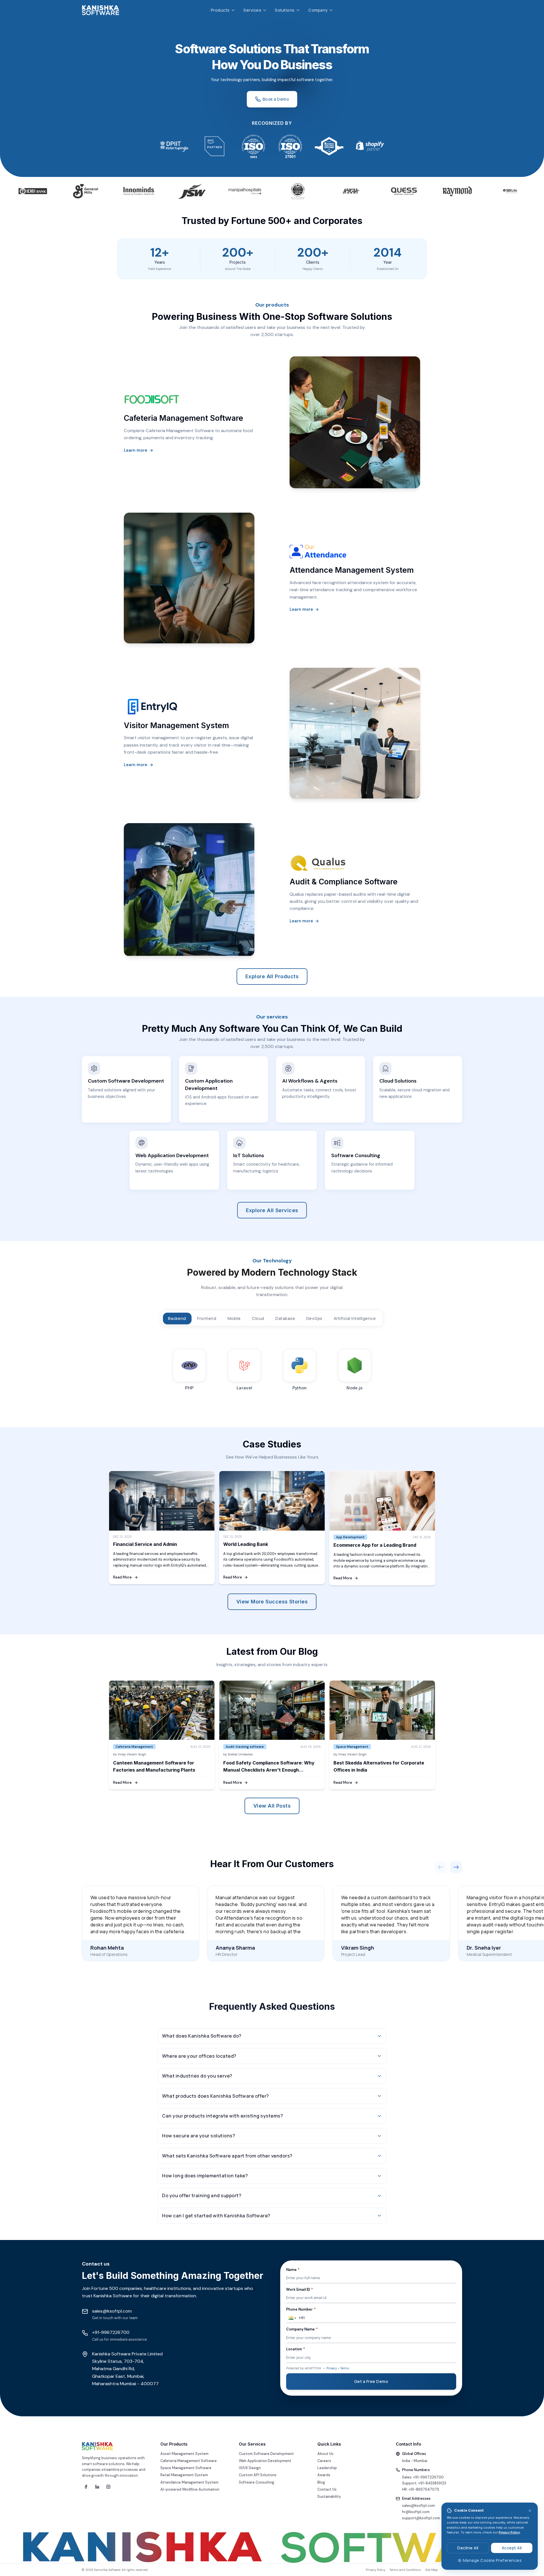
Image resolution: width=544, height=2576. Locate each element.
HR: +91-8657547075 (421, 2490)
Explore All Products (272, 976)
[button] (292, 2318)
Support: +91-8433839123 (424, 2483)
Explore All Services (272, 1210)
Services (252, 10)
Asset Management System (184, 2454)
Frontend (207, 1318)
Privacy (332, 2368)
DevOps (314, 1318)
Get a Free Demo (371, 2381)
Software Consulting (257, 2482)
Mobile (234, 1318)
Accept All (512, 2548)
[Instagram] (108, 2487)
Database (285, 1318)
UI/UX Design (250, 2468)
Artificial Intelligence (355, 1318)
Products (220, 10)
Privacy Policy (509, 2532)
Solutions (285, 10)
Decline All (468, 2548)
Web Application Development (265, 2461)
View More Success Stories (272, 1602)
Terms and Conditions (405, 2570)
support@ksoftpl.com (421, 2518)
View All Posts (272, 1806)
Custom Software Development (266, 2454)
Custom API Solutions (258, 2475)
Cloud (258, 1318)
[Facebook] (86, 2487)
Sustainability (329, 2497)
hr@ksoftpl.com (416, 2512)
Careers (324, 2461)
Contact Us (327, 2490)
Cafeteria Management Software (189, 2461)
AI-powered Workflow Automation (190, 2490)
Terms (345, 2368)
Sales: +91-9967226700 (423, 2477)
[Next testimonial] (456, 1867)
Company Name (302, 2329)
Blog (321, 2482)
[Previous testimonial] (441, 1867)
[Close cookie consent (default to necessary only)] (530, 2511)
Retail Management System (184, 2475)
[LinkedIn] (97, 2487)
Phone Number (301, 2309)
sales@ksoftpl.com (418, 2506)
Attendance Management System (189, 2482)
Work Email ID (299, 2290)
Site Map (432, 2570)
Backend (177, 1318)
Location (296, 2349)
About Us (325, 2454)
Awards (324, 2475)
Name (293, 2270)
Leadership (327, 2468)
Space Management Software (186, 2468)
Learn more (139, 450)
